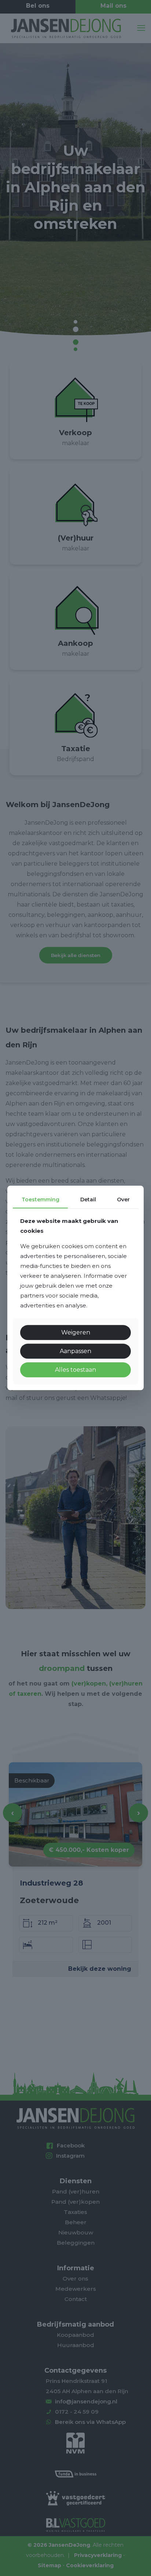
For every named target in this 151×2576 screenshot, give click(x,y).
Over (123, 1200)
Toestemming (40, 1200)
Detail (88, 1200)
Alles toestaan (75, 1370)
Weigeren (76, 1332)
